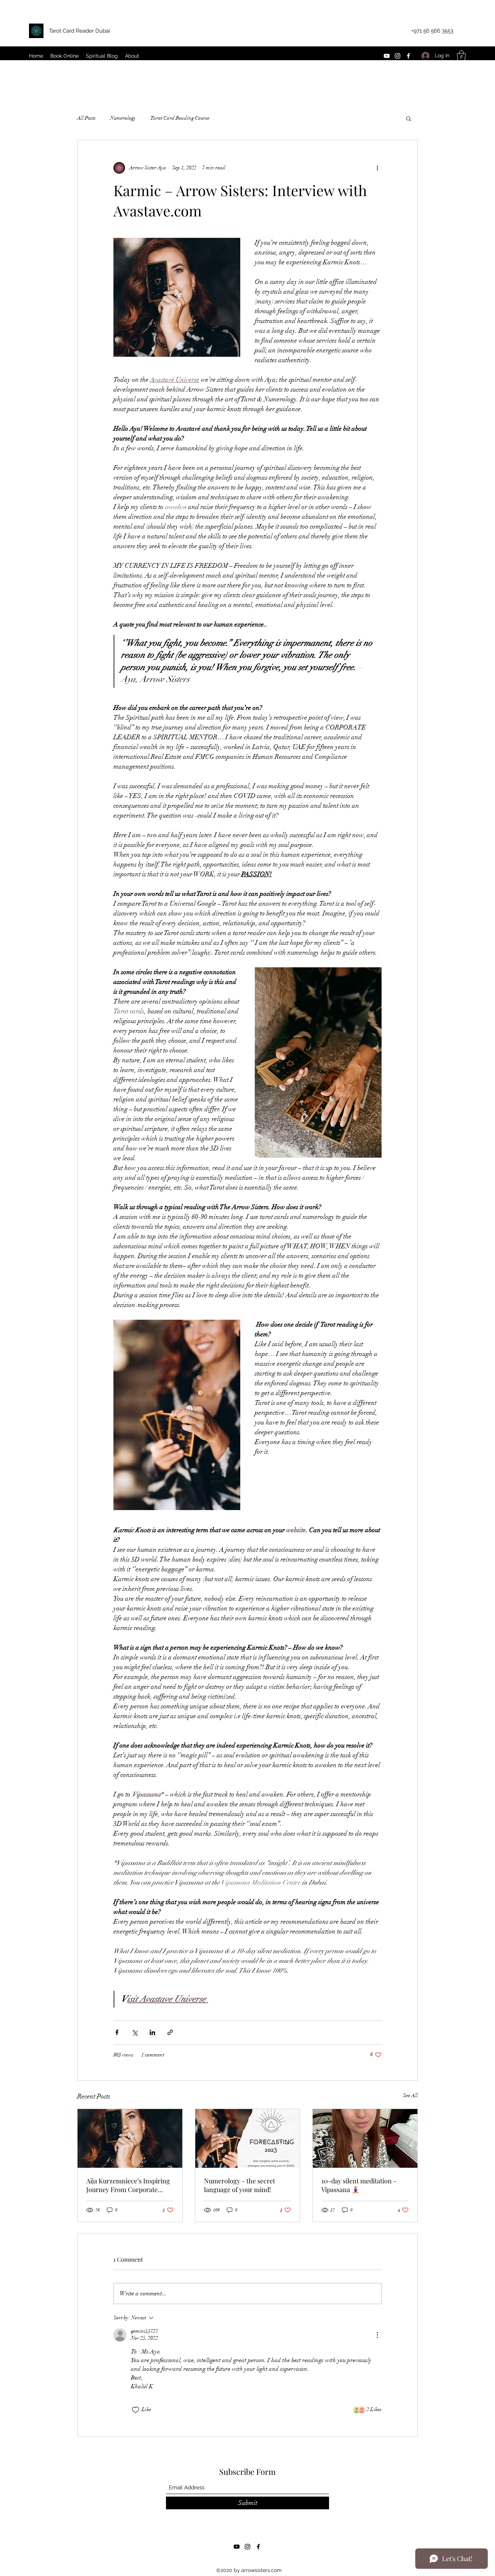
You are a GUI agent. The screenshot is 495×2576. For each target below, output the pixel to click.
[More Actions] (377, 2335)
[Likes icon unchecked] (136, 2410)
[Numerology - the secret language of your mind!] (248, 2138)
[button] (461, 56)
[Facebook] (408, 56)
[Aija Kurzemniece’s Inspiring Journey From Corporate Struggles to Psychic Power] (130, 2138)
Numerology (123, 118)
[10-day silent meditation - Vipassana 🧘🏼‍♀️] (365, 2138)
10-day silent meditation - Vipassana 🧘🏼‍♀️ (359, 2185)
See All (410, 2095)
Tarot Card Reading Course (180, 118)
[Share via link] (170, 2032)
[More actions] (377, 168)
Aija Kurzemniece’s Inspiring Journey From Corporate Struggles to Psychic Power (128, 2185)
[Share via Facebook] (117, 2032)
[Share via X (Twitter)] (135, 2032)
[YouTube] (387, 56)
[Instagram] (398, 56)
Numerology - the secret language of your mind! (240, 2185)
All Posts (86, 118)
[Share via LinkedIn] (152, 2032)
